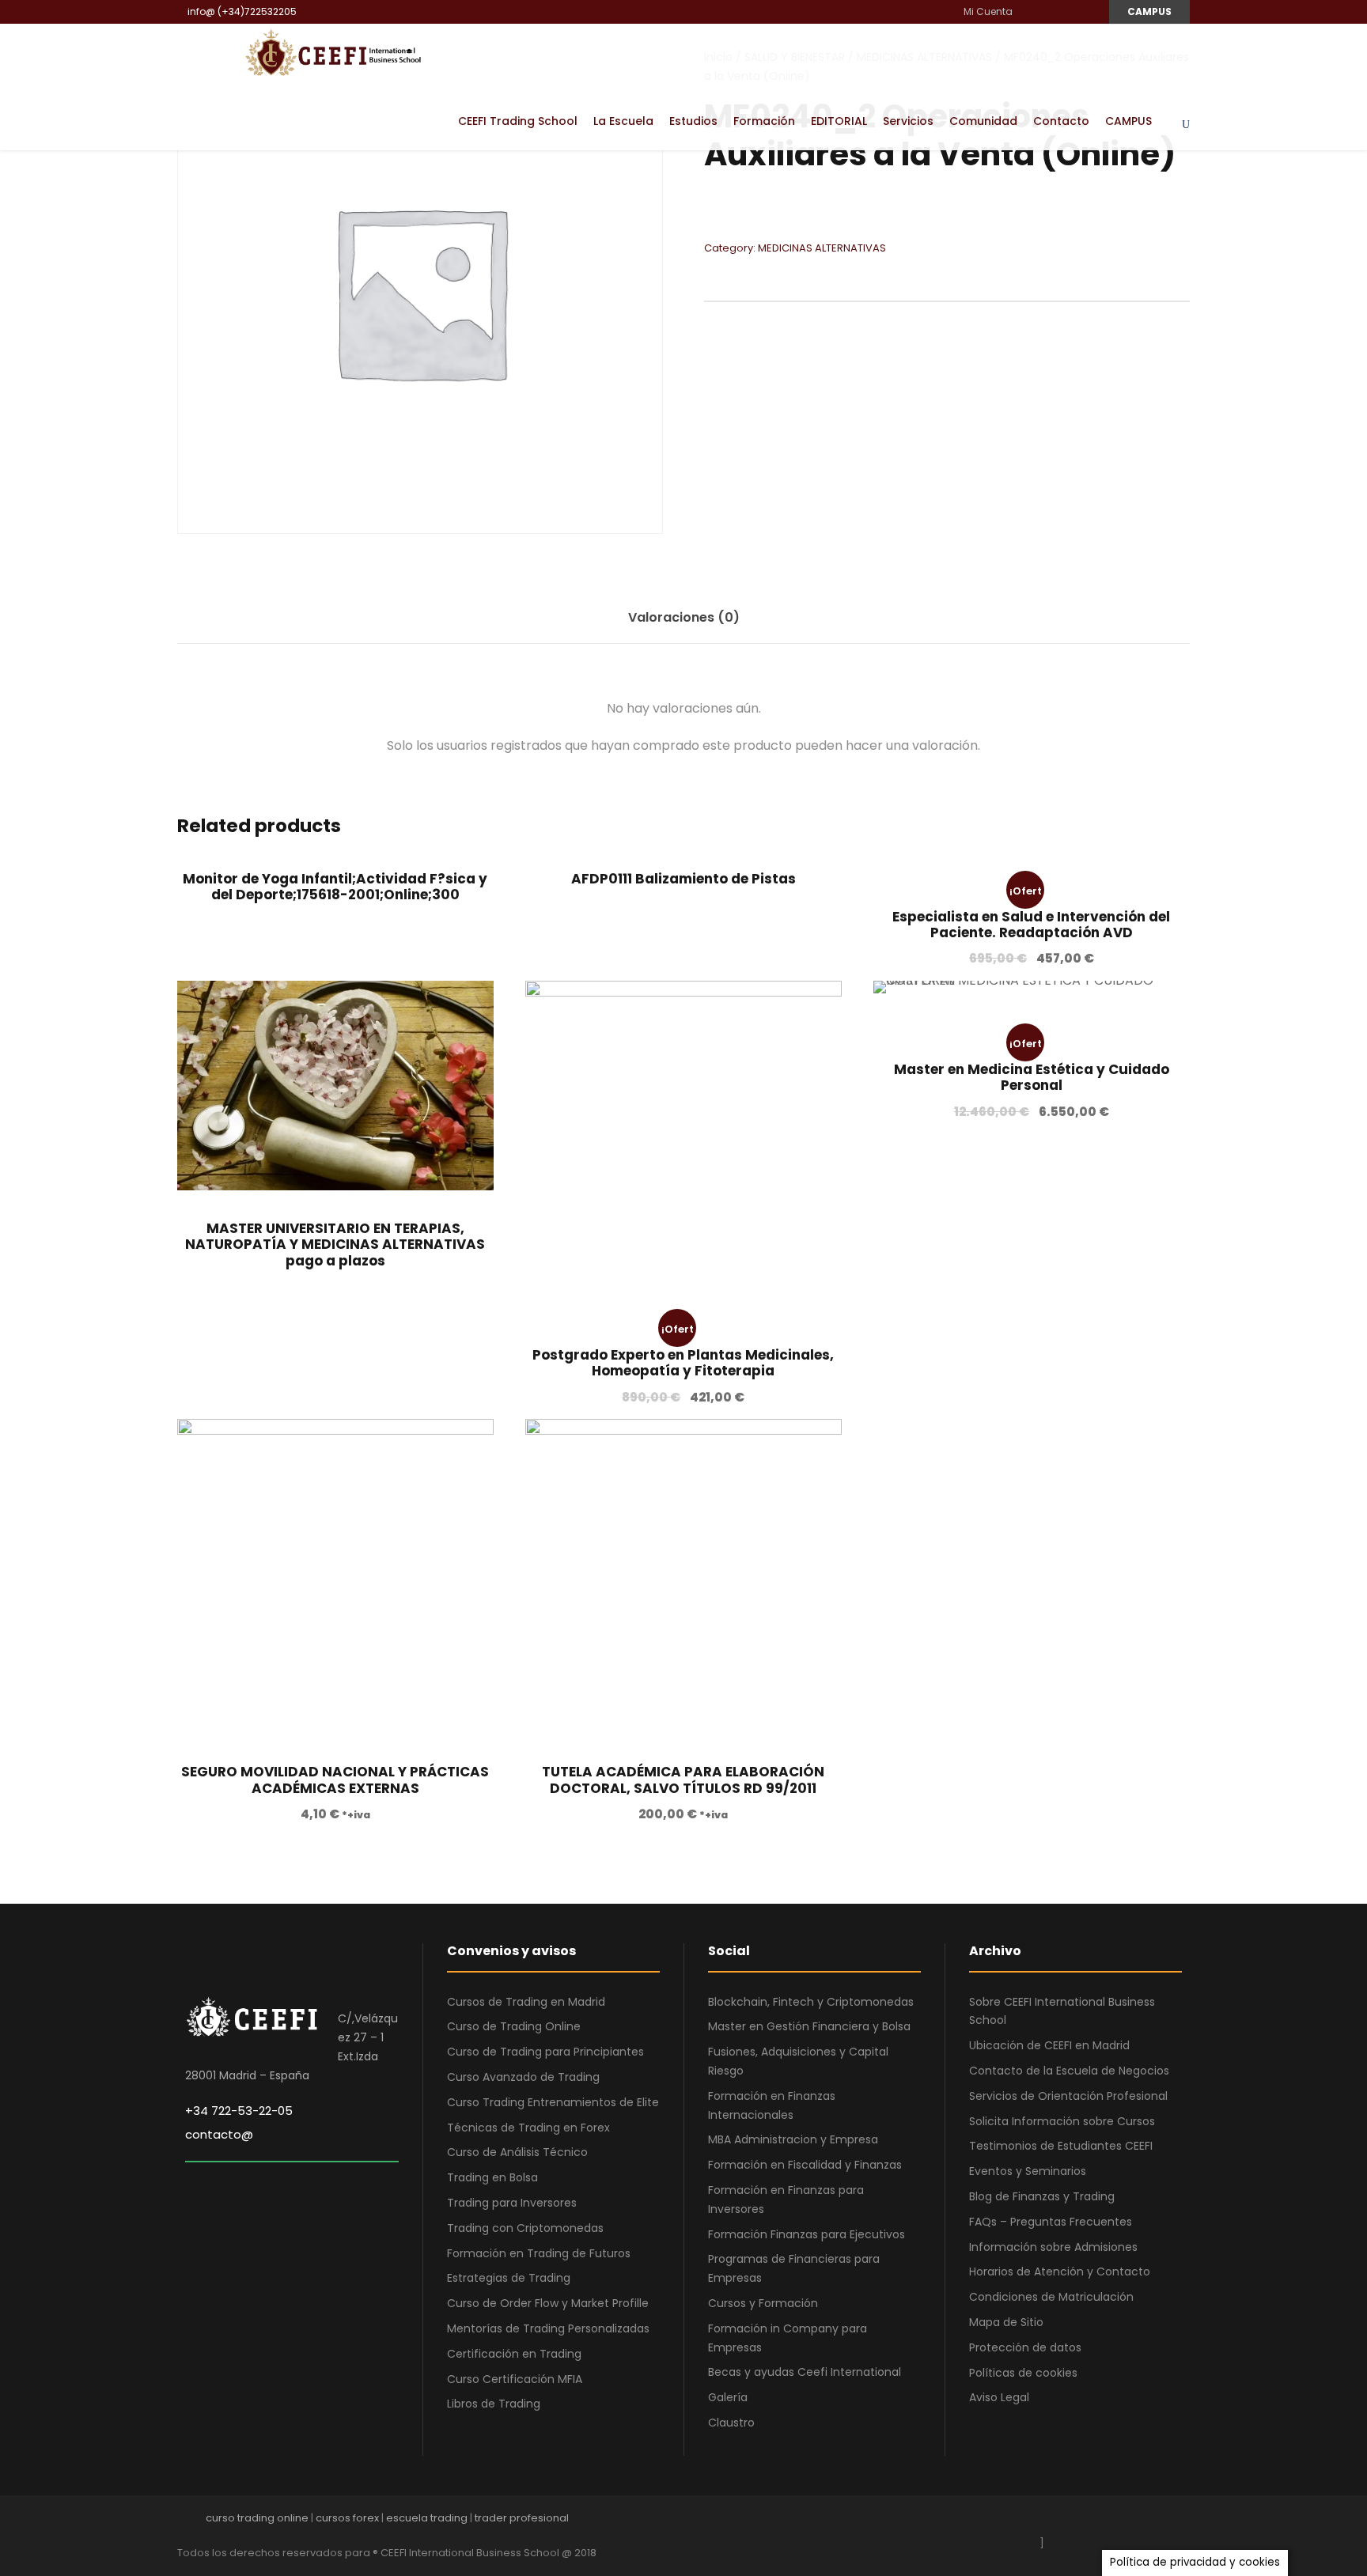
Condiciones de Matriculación (1051, 2297)
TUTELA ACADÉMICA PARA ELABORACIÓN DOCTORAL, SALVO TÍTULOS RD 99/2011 (683, 1780)
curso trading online (257, 2518)
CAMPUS (1149, 11)
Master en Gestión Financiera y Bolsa (809, 2026)
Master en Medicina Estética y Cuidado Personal (1032, 1077)
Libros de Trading (494, 2404)
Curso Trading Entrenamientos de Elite (553, 2102)
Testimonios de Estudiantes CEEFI (1061, 2146)
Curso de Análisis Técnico (517, 2152)
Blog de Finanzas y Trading (1042, 2196)
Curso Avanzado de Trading (523, 2077)
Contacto (1061, 121)
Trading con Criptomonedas (525, 2228)
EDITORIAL (839, 121)
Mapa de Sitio (1006, 2322)
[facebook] (1030, 11)
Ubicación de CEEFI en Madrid (1049, 2045)
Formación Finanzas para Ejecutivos (807, 2234)
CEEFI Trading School (518, 121)
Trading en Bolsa (492, 2177)
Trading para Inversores (512, 2203)
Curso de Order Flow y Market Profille (548, 2303)
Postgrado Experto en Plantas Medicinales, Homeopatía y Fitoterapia (683, 1363)
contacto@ (219, 2134)
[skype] (1128, 2522)
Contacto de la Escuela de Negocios (1069, 2071)
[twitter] (1156, 2522)
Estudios (693, 121)
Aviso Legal (999, 2397)
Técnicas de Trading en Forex (528, 2128)
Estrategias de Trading (509, 2278)
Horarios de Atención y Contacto (1060, 2271)
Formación (764, 121)
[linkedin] (1049, 11)
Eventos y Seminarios (1028, 2171)
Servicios (908, 121)
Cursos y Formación (763, 2303)
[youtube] (1068, 11)
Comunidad (983, 121)
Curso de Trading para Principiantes (545, 2052)
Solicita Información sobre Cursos (1062, 2121)
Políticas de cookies (1023, 2373)
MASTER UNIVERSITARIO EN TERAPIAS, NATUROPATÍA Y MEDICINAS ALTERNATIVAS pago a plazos (335, 1244)
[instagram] (1087, 11)
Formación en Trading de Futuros (539, 2253)
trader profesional (522, 2518)
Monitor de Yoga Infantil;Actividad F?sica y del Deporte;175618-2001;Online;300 (335, 887)
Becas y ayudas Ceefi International (805, 2372)
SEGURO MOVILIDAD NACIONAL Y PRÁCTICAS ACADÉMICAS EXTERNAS (335, 1780)
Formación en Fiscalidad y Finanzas (805, 2165)
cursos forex (347, 2518)
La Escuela (623, 121)
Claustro (731, 2423)
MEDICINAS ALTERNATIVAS (822, 248)
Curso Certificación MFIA (515, 2379)
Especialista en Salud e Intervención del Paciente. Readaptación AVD (1031, 925)
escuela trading (427, 2518)
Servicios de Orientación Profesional (1068, 2096)
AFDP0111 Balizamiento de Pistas (683, 879)
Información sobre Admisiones (1053, 2247)
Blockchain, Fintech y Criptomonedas (811, 2002)
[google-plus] (1073, 2522)
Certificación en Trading (514, 2354)
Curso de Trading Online (514, 2026)
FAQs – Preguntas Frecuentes (1051, 2222)
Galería (728, 2397)
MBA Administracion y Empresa (793, 2139)
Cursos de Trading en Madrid (526, 2002)
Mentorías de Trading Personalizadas (548, 2328)
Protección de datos (1025, 2347)
